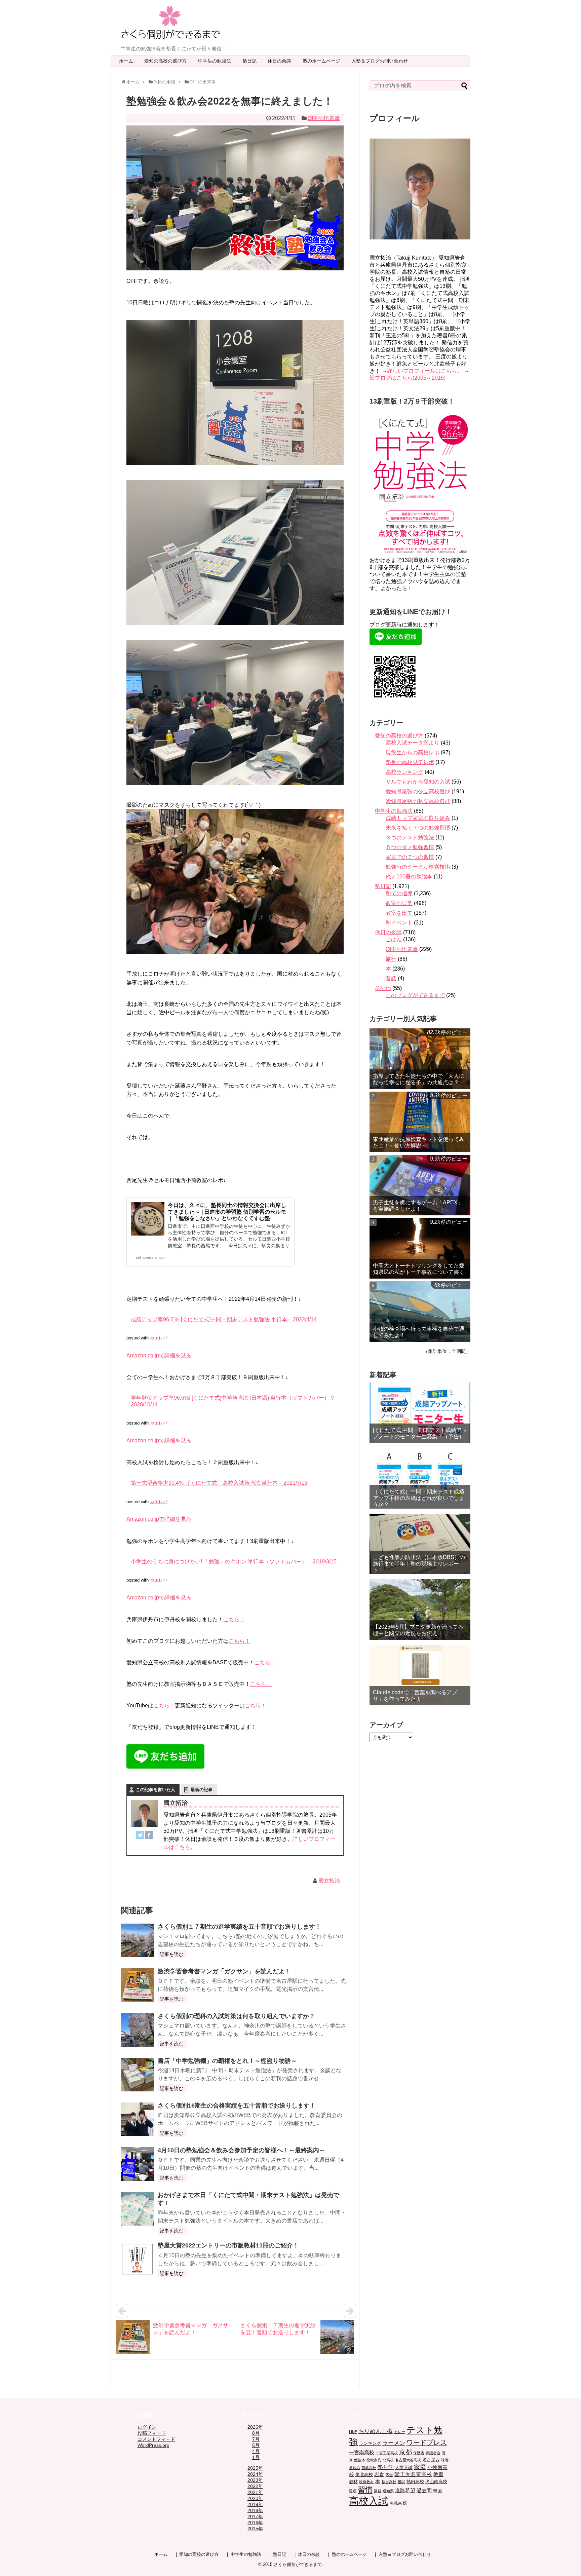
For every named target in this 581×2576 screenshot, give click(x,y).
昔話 (391, 978)
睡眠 (353, 2491)
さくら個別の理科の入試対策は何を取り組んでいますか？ (236, 2016)
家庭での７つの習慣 (410, 857)
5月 (256, 2445)
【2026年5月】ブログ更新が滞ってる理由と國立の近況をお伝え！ (418, 1630)
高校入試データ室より (413, 743)
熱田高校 (415, 2482)
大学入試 (404, 2468)
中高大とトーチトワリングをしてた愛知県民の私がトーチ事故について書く (419, 1269)
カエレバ (159, 1338)
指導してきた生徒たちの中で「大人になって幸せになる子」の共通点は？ (419, 1079)
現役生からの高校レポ (413, 752)
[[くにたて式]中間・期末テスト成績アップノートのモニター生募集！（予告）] (420, 1413)
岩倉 (379, 2474)
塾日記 (252, 61)
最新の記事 (202, 1790)
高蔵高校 (398, 2503)
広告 (389, 2475)
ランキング (370, 2444)
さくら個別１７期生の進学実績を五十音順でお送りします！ (239, 1927)
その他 (383, 988)
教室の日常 (399, 903)
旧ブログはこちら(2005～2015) (408, 378)
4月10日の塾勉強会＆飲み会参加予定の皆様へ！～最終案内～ (241, 2150)
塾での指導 (399, 893)
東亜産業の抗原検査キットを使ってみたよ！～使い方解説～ (419, 1142)
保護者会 (433, 2453)
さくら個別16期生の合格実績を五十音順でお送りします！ (237, 2106)
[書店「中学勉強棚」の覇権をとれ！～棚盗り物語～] (138, 2075)
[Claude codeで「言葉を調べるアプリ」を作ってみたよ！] (420, 1675)
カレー (400, 2432)
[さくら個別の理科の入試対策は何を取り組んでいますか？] (138, 2030)
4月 (256, 2451)
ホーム (126, 61)
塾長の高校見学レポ (410, 762)
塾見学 (386, 2467)
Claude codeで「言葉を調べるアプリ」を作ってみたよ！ (415, 1696)
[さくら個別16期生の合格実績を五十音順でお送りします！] (138, 2119)
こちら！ (234, 1619)
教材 (353, 2482)
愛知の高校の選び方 (168, 61)
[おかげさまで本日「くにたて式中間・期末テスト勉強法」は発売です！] (138, 2209)
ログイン (147, 2427)
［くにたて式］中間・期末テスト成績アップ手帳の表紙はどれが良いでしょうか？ (419, 1498)
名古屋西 (431, 2460)
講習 (378, 2491)
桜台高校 (389, 2482)
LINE (353, 2432)
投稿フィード (152, 2433)
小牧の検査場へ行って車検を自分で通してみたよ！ (419, 1332)
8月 (256, 2433)
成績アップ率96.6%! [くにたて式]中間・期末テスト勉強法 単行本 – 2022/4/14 (224, 1319)
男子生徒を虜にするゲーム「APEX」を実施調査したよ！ (418, 1206)
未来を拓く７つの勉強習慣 (418, 828)
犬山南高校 (436, 2482)
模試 (401, 2482)
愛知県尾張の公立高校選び (418, 791)
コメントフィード (156, 2439)
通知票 (388, 2491)
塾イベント (399, 923)
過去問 (424, 2490)
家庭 (420, 2467)
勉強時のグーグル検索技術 (418, 867)
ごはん (394, 939)
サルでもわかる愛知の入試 (418, 782)
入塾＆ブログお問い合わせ (382, 61)
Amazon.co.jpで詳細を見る (159, 1355)
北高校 (388, 2460)
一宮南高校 (362, 2452)
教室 (438, 2474)
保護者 (419, 2453)
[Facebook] (149, 1836)
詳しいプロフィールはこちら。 (425, 371)
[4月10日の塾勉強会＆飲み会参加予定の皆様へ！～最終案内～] (138, 2164)
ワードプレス (427, 2442)
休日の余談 (282, 61)
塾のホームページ (324, 61)
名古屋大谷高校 (408, 2460)
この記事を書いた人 (156, 1790)
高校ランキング (404, 772)
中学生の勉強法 (217, 61)
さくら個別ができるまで (298, 2564)
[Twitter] (140, 1836)
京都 (405, 2452)
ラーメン (394, 2443)
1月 (256, 2457)
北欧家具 (374, 2460)
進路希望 (405, 2490)
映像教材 (366, 2482)
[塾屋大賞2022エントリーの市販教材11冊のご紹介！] (138, 2259)
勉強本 (360, 2460)
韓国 (437, 2491)
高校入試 (369, 2501)
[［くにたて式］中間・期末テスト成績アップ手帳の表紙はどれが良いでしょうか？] (420, 1478)
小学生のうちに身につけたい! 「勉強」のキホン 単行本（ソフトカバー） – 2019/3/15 (234, 1562)
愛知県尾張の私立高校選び (418, 801)
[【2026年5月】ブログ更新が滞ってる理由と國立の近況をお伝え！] (420, 1609)
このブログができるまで (415, 995)
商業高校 (369, 2468)
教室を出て (399, 913)
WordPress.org (153, 2445)
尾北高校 (364, 2475)
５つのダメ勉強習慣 (410, 847)
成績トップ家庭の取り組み (418, 818)
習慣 (365, 2490)
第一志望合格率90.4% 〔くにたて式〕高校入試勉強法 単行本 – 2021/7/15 (219, 1483)
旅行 (391, 959)
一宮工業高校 (387, 2453)
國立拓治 (329, 1881)
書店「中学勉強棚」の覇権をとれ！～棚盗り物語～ (227, 2061)
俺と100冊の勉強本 (409, 877)
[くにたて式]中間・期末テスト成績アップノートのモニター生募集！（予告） (420, 1433)
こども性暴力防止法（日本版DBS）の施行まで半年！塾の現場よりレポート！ (419, 1564)
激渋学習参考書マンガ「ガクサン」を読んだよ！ (224, 1971)
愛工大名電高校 (413, 2474)
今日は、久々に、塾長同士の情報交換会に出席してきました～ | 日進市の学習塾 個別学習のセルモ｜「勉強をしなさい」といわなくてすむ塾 (227, 1211)
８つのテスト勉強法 (410, 838)
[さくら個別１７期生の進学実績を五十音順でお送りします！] (138, 1940)
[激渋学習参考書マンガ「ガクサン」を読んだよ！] (138, 1985)
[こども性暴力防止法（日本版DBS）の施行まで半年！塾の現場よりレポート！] (420, 1544)
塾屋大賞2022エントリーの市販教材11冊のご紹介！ (228, 2245)
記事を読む (171, 1954)
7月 (256, 2439)
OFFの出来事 (324, 118)
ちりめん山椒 (376, 2431)
